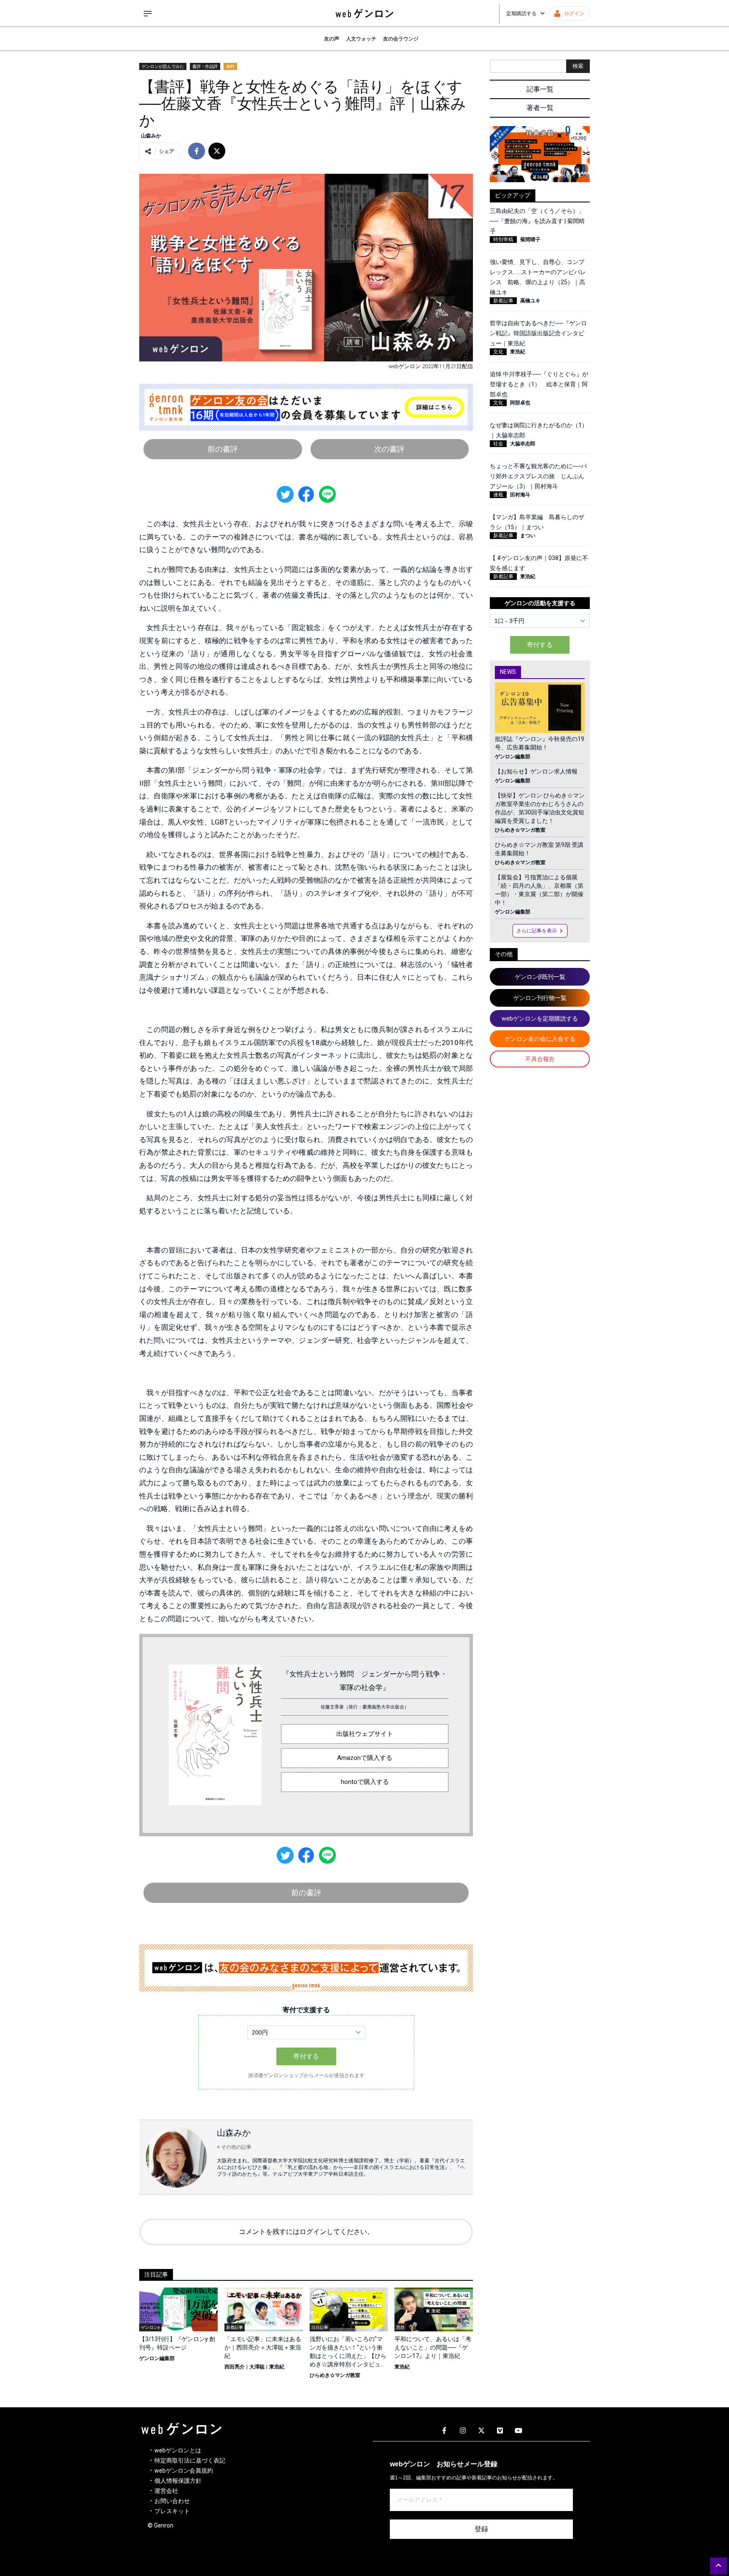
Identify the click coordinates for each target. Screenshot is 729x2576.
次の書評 (389, 449)
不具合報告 (540, 1059)
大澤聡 (257, 2367)
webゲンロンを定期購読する (540, 1019)
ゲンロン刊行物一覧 (540, 998)
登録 (481, 2529)
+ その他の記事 (234, 2147)
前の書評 (223, 449)
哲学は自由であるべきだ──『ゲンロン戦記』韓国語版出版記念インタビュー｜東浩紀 (538, 333)
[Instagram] (463, 2431)
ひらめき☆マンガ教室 (335, 2375)
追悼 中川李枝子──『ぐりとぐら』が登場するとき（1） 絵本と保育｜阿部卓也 (539, 384)
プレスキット (172, 2511)
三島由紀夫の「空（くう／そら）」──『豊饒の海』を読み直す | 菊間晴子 (537, 221)
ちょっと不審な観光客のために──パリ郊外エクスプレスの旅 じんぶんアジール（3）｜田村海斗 (538, 476)
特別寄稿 (503, 240)
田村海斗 (520, 495)
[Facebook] (444, 2431)
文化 (498, 352)
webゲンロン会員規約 (184, 2471)
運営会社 (166, 2491)
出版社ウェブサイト (365, 1734)
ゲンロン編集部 (157, 2358)
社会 (498, 444)
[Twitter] (481, 2431)
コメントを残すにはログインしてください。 (306, 2232)
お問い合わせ (172, 2501)
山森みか (151, 136)
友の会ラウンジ (401, 39)
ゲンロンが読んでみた (163, 66)
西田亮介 (235, 2367)
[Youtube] (518, 2431)
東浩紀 (277, 2367)
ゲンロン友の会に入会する (540, 1039)
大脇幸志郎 (523, 444)
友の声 (332, 39)
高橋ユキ (530, 301)
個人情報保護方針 (178, 2481)
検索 (578, 66)
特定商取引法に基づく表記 (190, 2460)
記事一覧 (540, 89)
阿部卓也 (520, 403)
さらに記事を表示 (537, 931)
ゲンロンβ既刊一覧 (540, 977)
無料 (230, 66)
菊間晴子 (530, 240)
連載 (498, 495)
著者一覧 (540, 108)
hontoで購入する (365, 1782)
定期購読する (521, 13)
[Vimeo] (500, 2431)
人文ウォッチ (361, 39)
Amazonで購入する (365, 1758)
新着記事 (503, 301)
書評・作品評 (205, 66)
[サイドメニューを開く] (148, 13)
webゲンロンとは (178, 2450)
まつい (528, 536)
